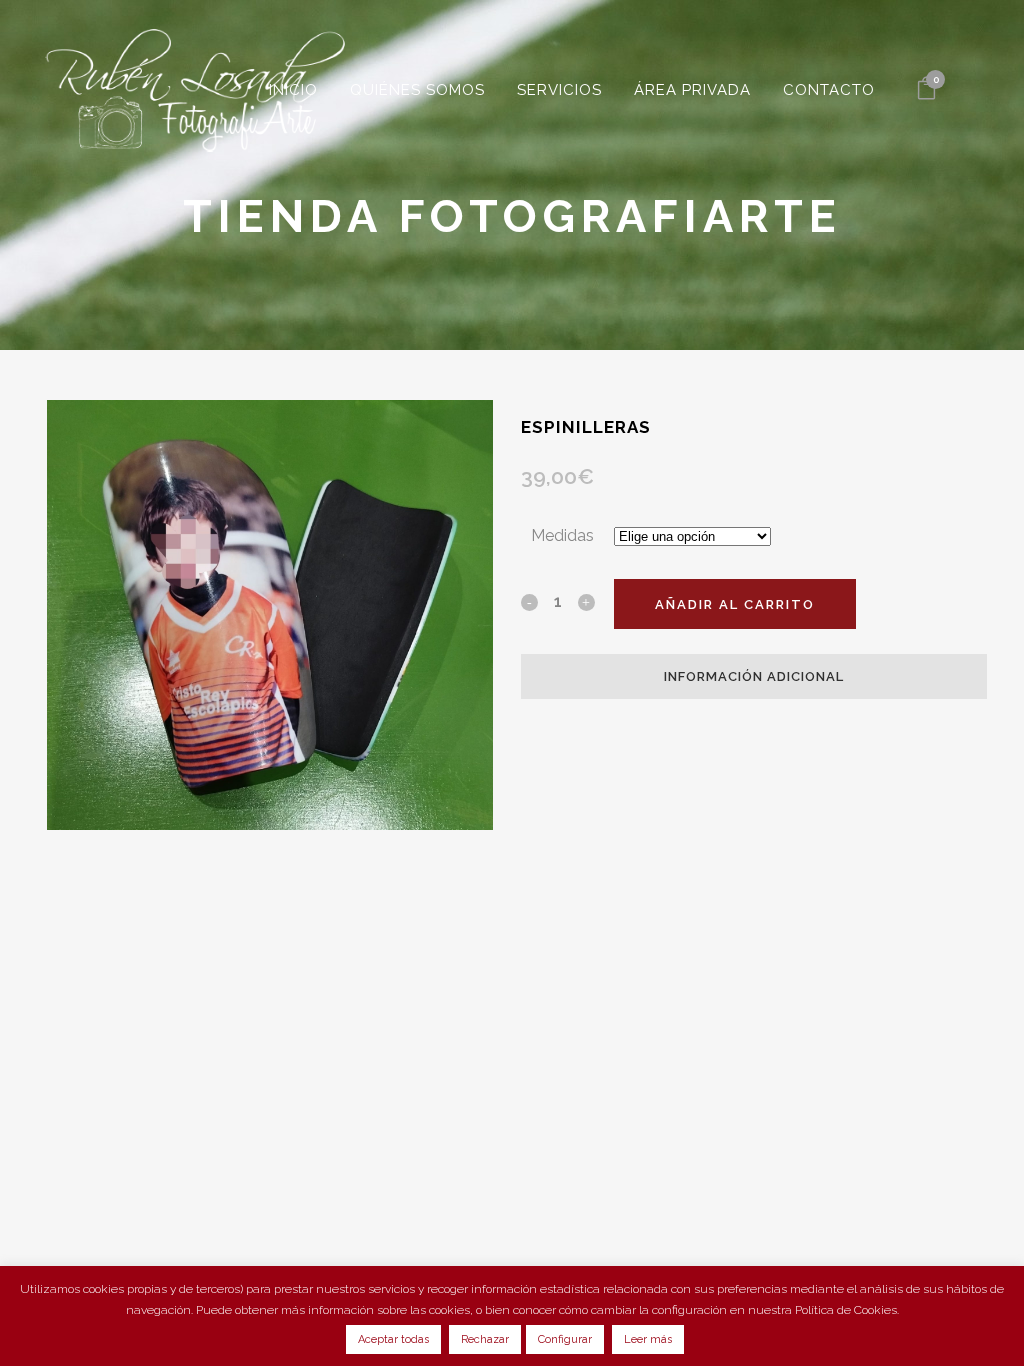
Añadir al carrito (735, 604)
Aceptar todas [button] (393, 1339)
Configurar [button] (565, 1339)
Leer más (648, 1339)
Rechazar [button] (485, 1339)
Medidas (562, 535)
